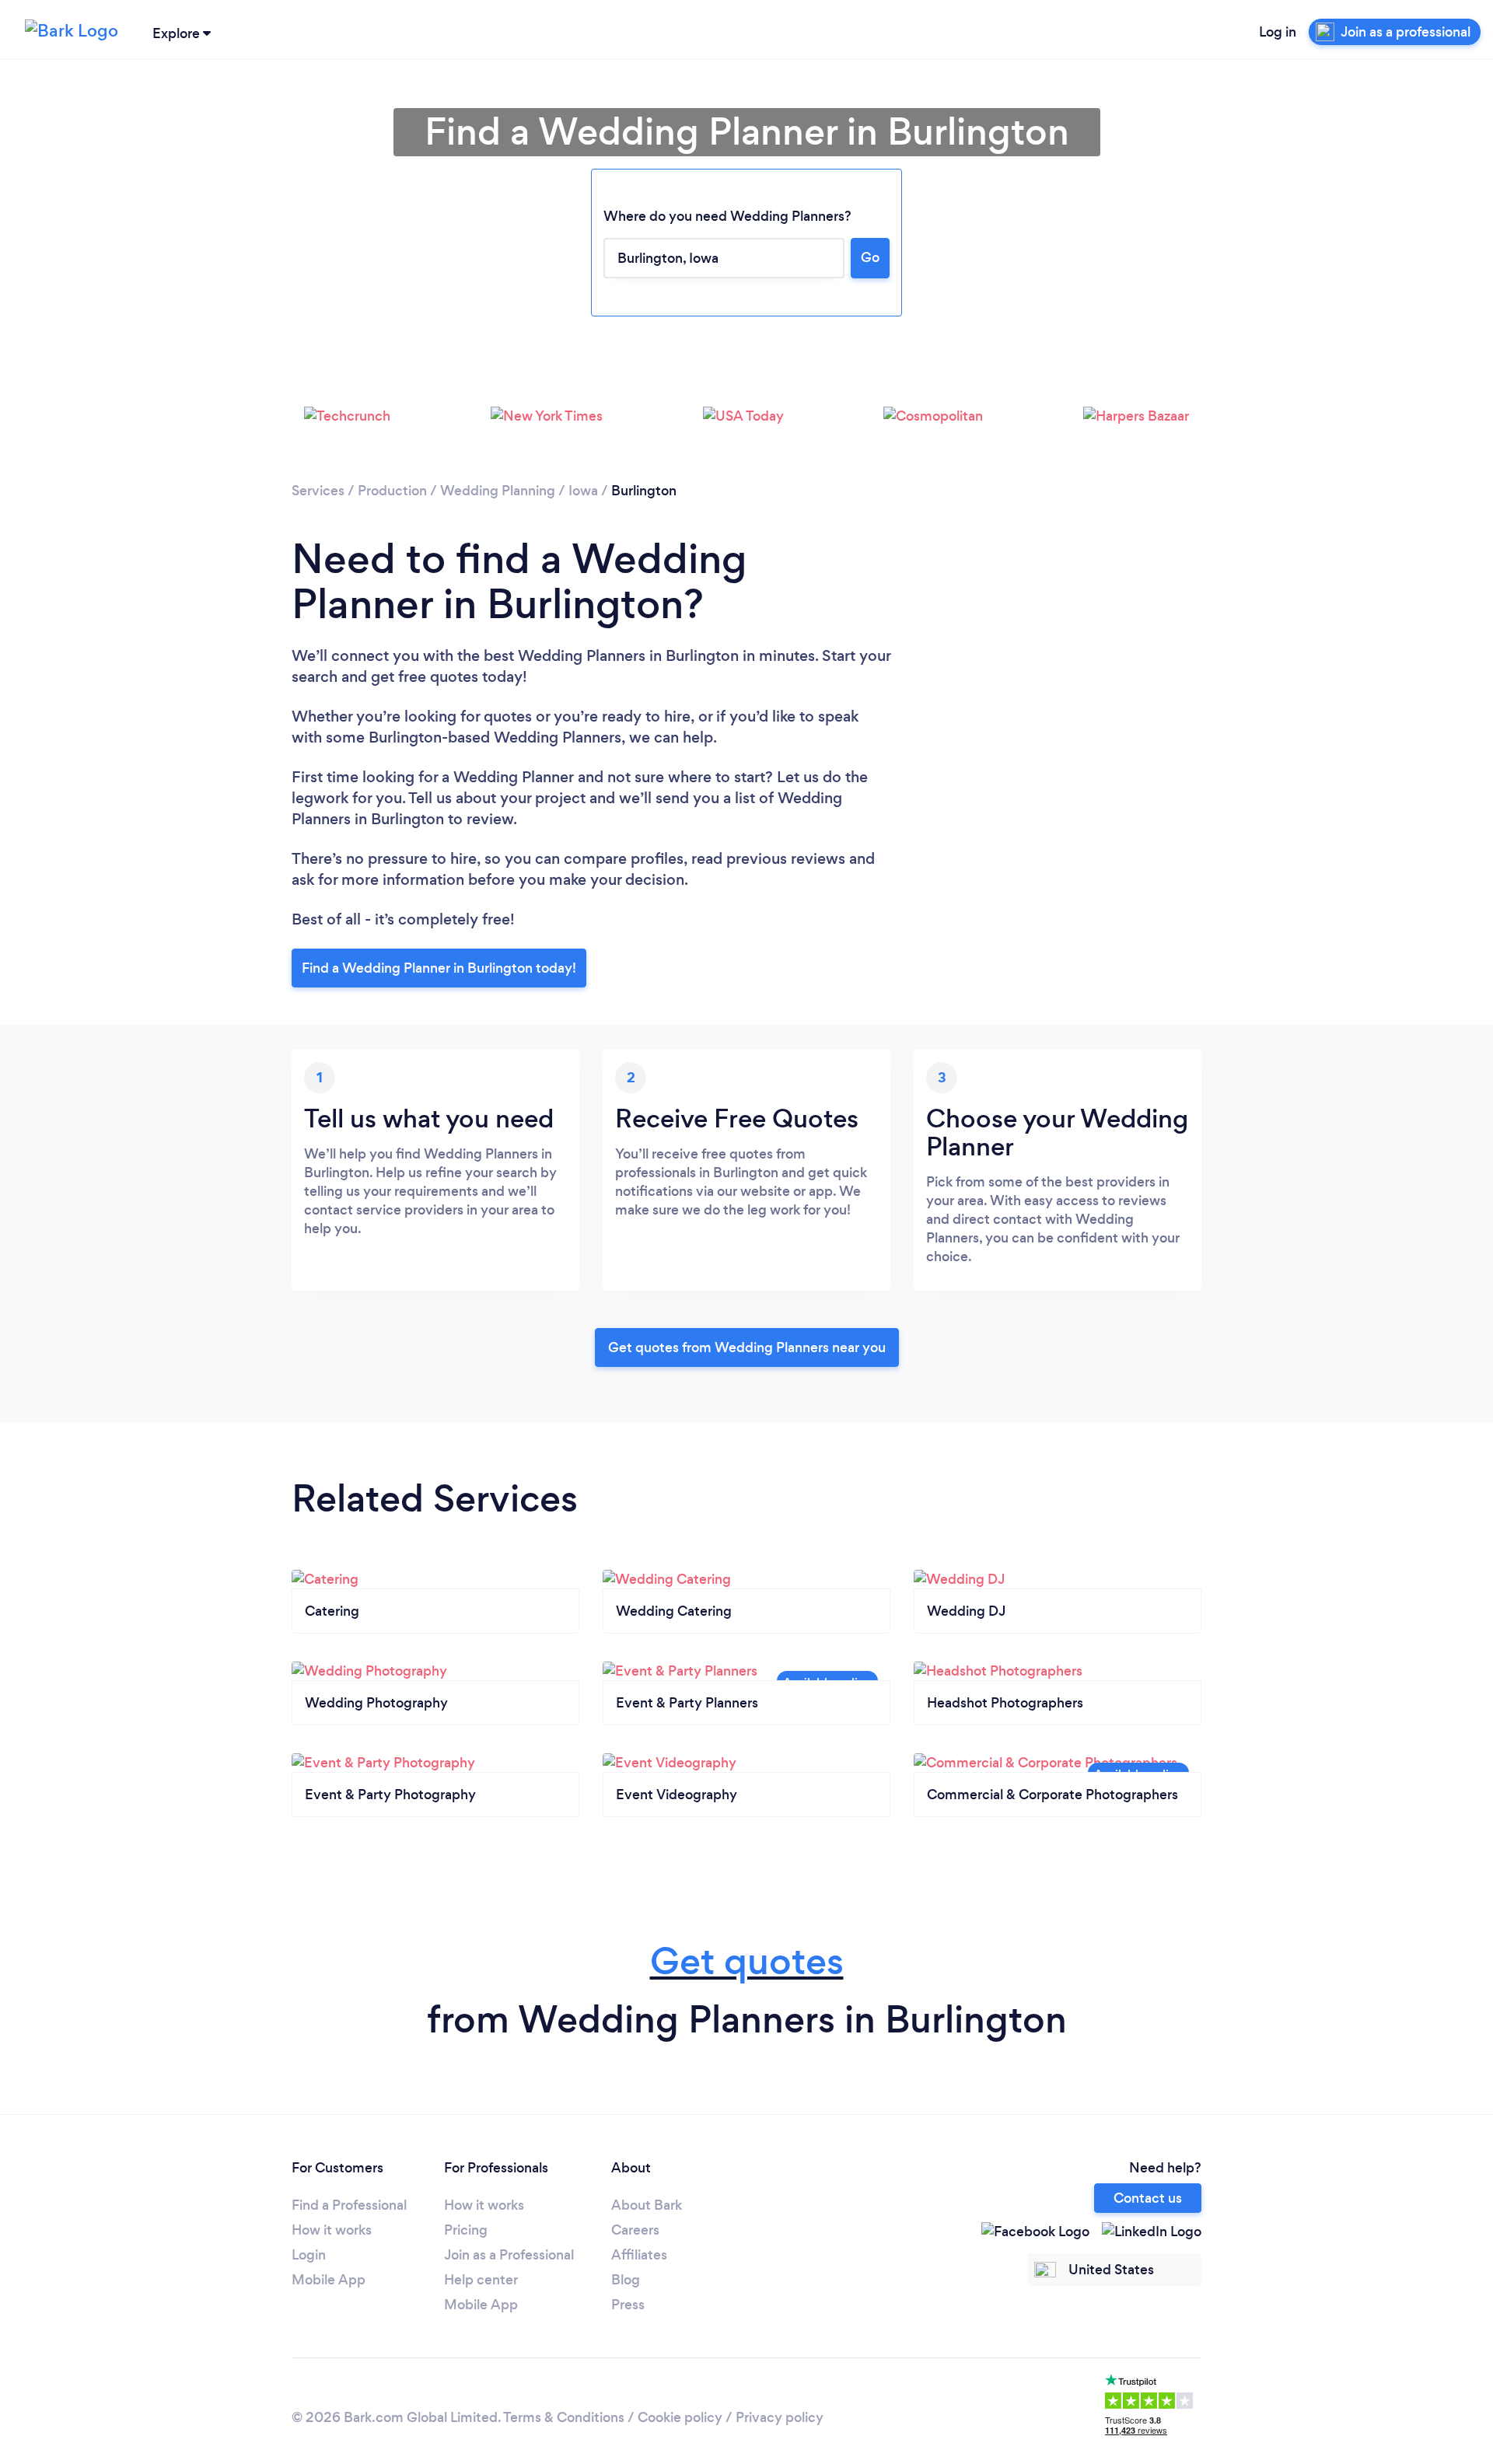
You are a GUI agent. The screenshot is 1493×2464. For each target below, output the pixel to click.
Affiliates (639, 2255)
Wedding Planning (498, 491)
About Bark (647, 2205)
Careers (635, 2230)
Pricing (466, 2230)
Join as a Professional (509, 2255)
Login (309, 2255)
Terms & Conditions (564, 2417)
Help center (481, 2280)
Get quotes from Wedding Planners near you (747, 1347)
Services (318, 491)
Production (392, 491)
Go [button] (870, 257)
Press (628, 2305)
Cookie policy (680, 2417)
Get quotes (747, 1961)
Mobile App (329, 2280)
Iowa (583, 491)
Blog (626, 2280)
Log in (1278, 32)
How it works (332, 2230)
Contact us (1148, 2198)
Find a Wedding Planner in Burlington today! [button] (439, 968)
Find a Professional (349, 2205)
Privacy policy (780, 2417)
